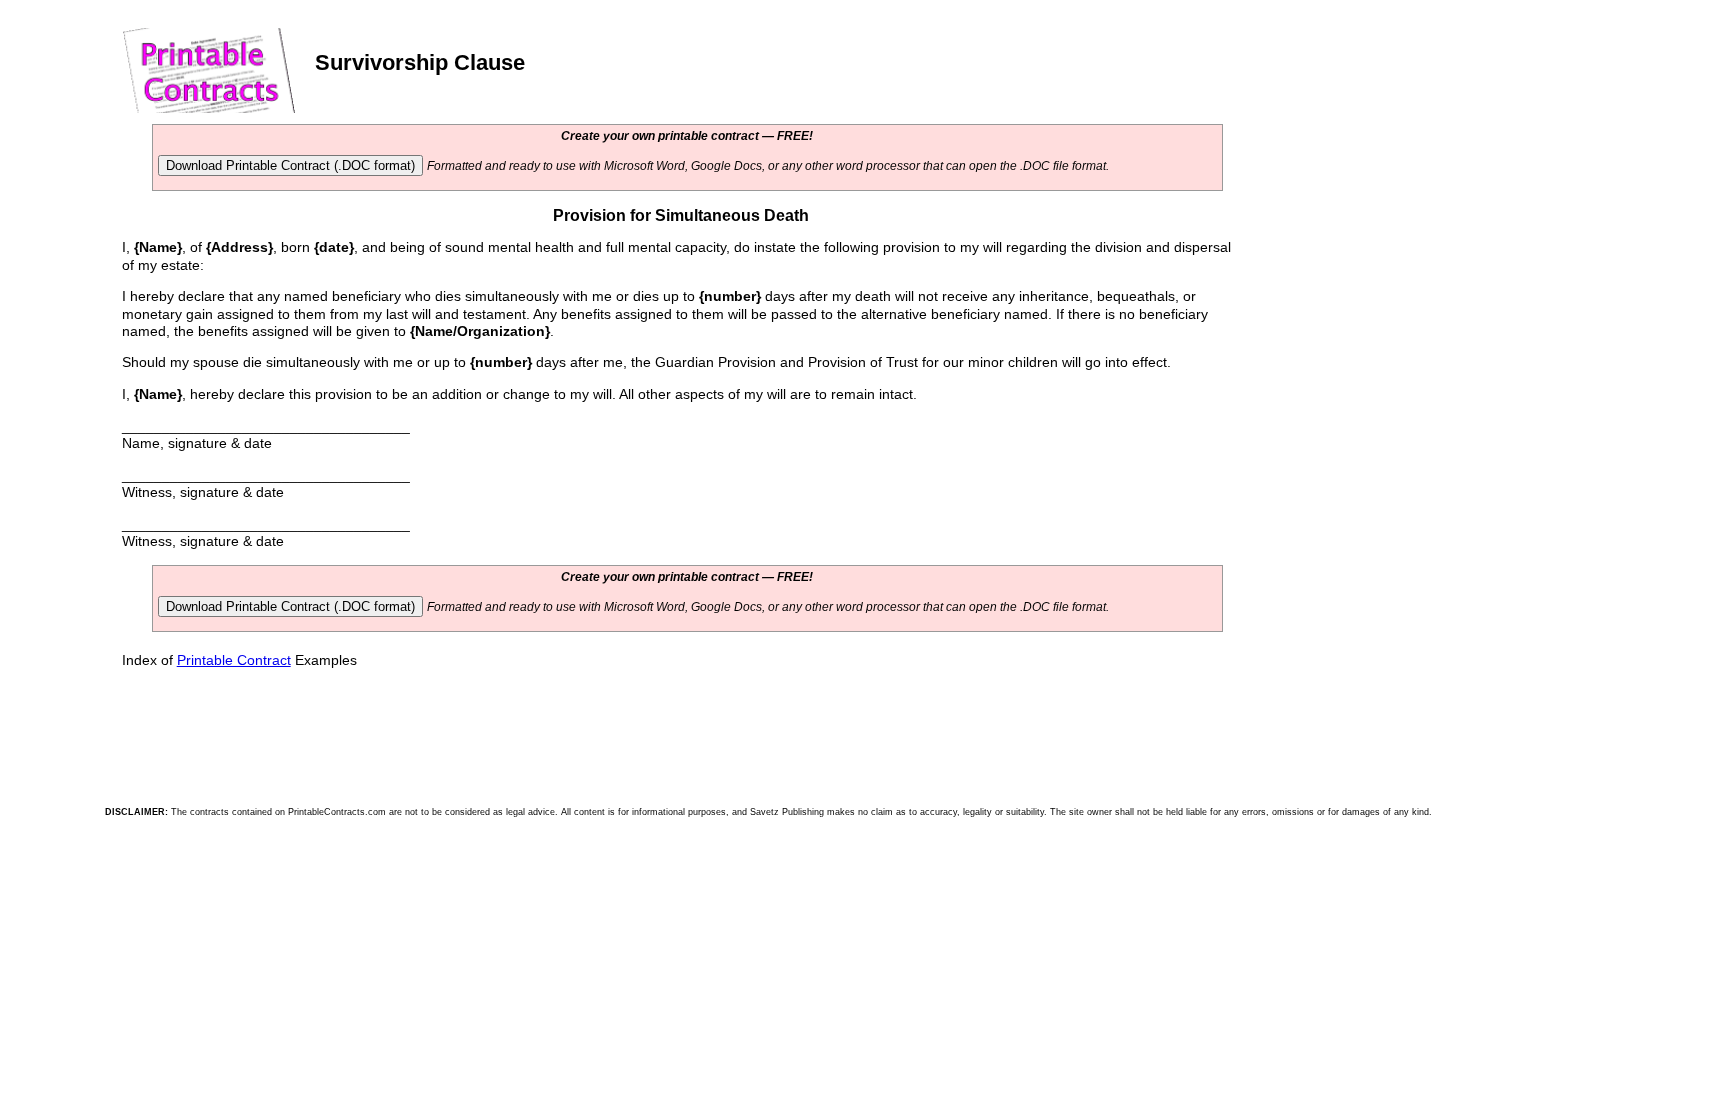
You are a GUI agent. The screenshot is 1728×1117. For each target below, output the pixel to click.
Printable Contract (234, 660)
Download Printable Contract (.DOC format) (290, 165)
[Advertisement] (1391, 257)
